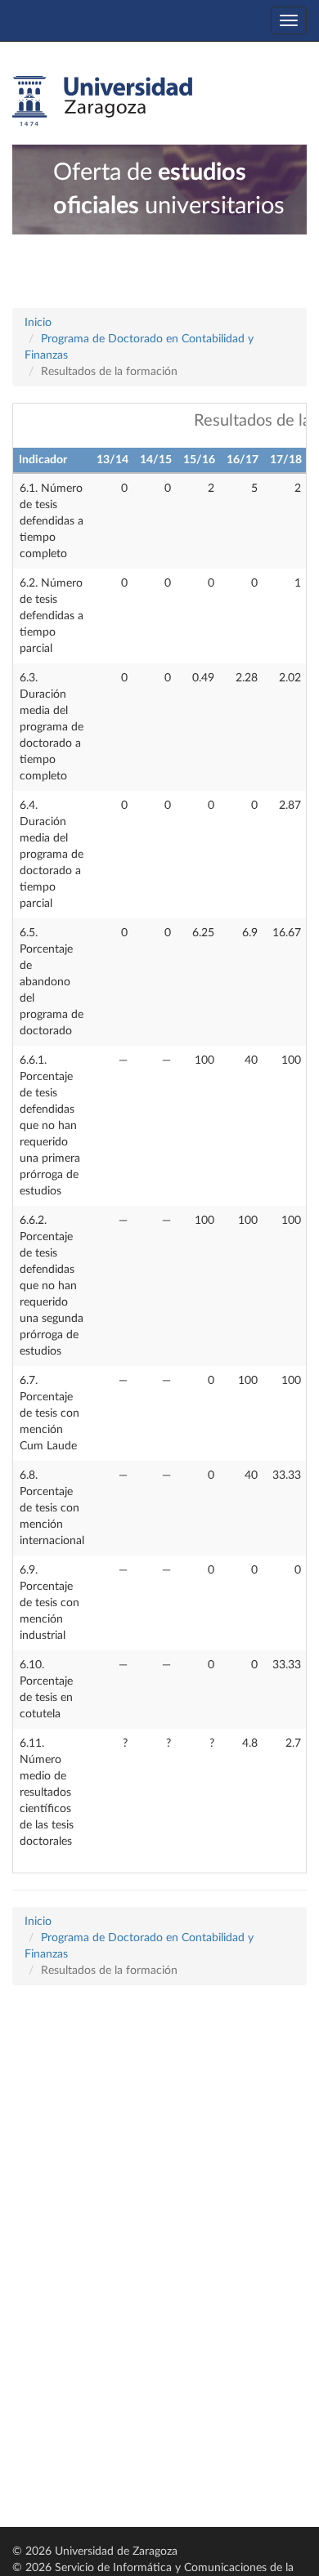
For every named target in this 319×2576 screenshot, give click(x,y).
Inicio (38, 323)
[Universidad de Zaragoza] (102, 101)
